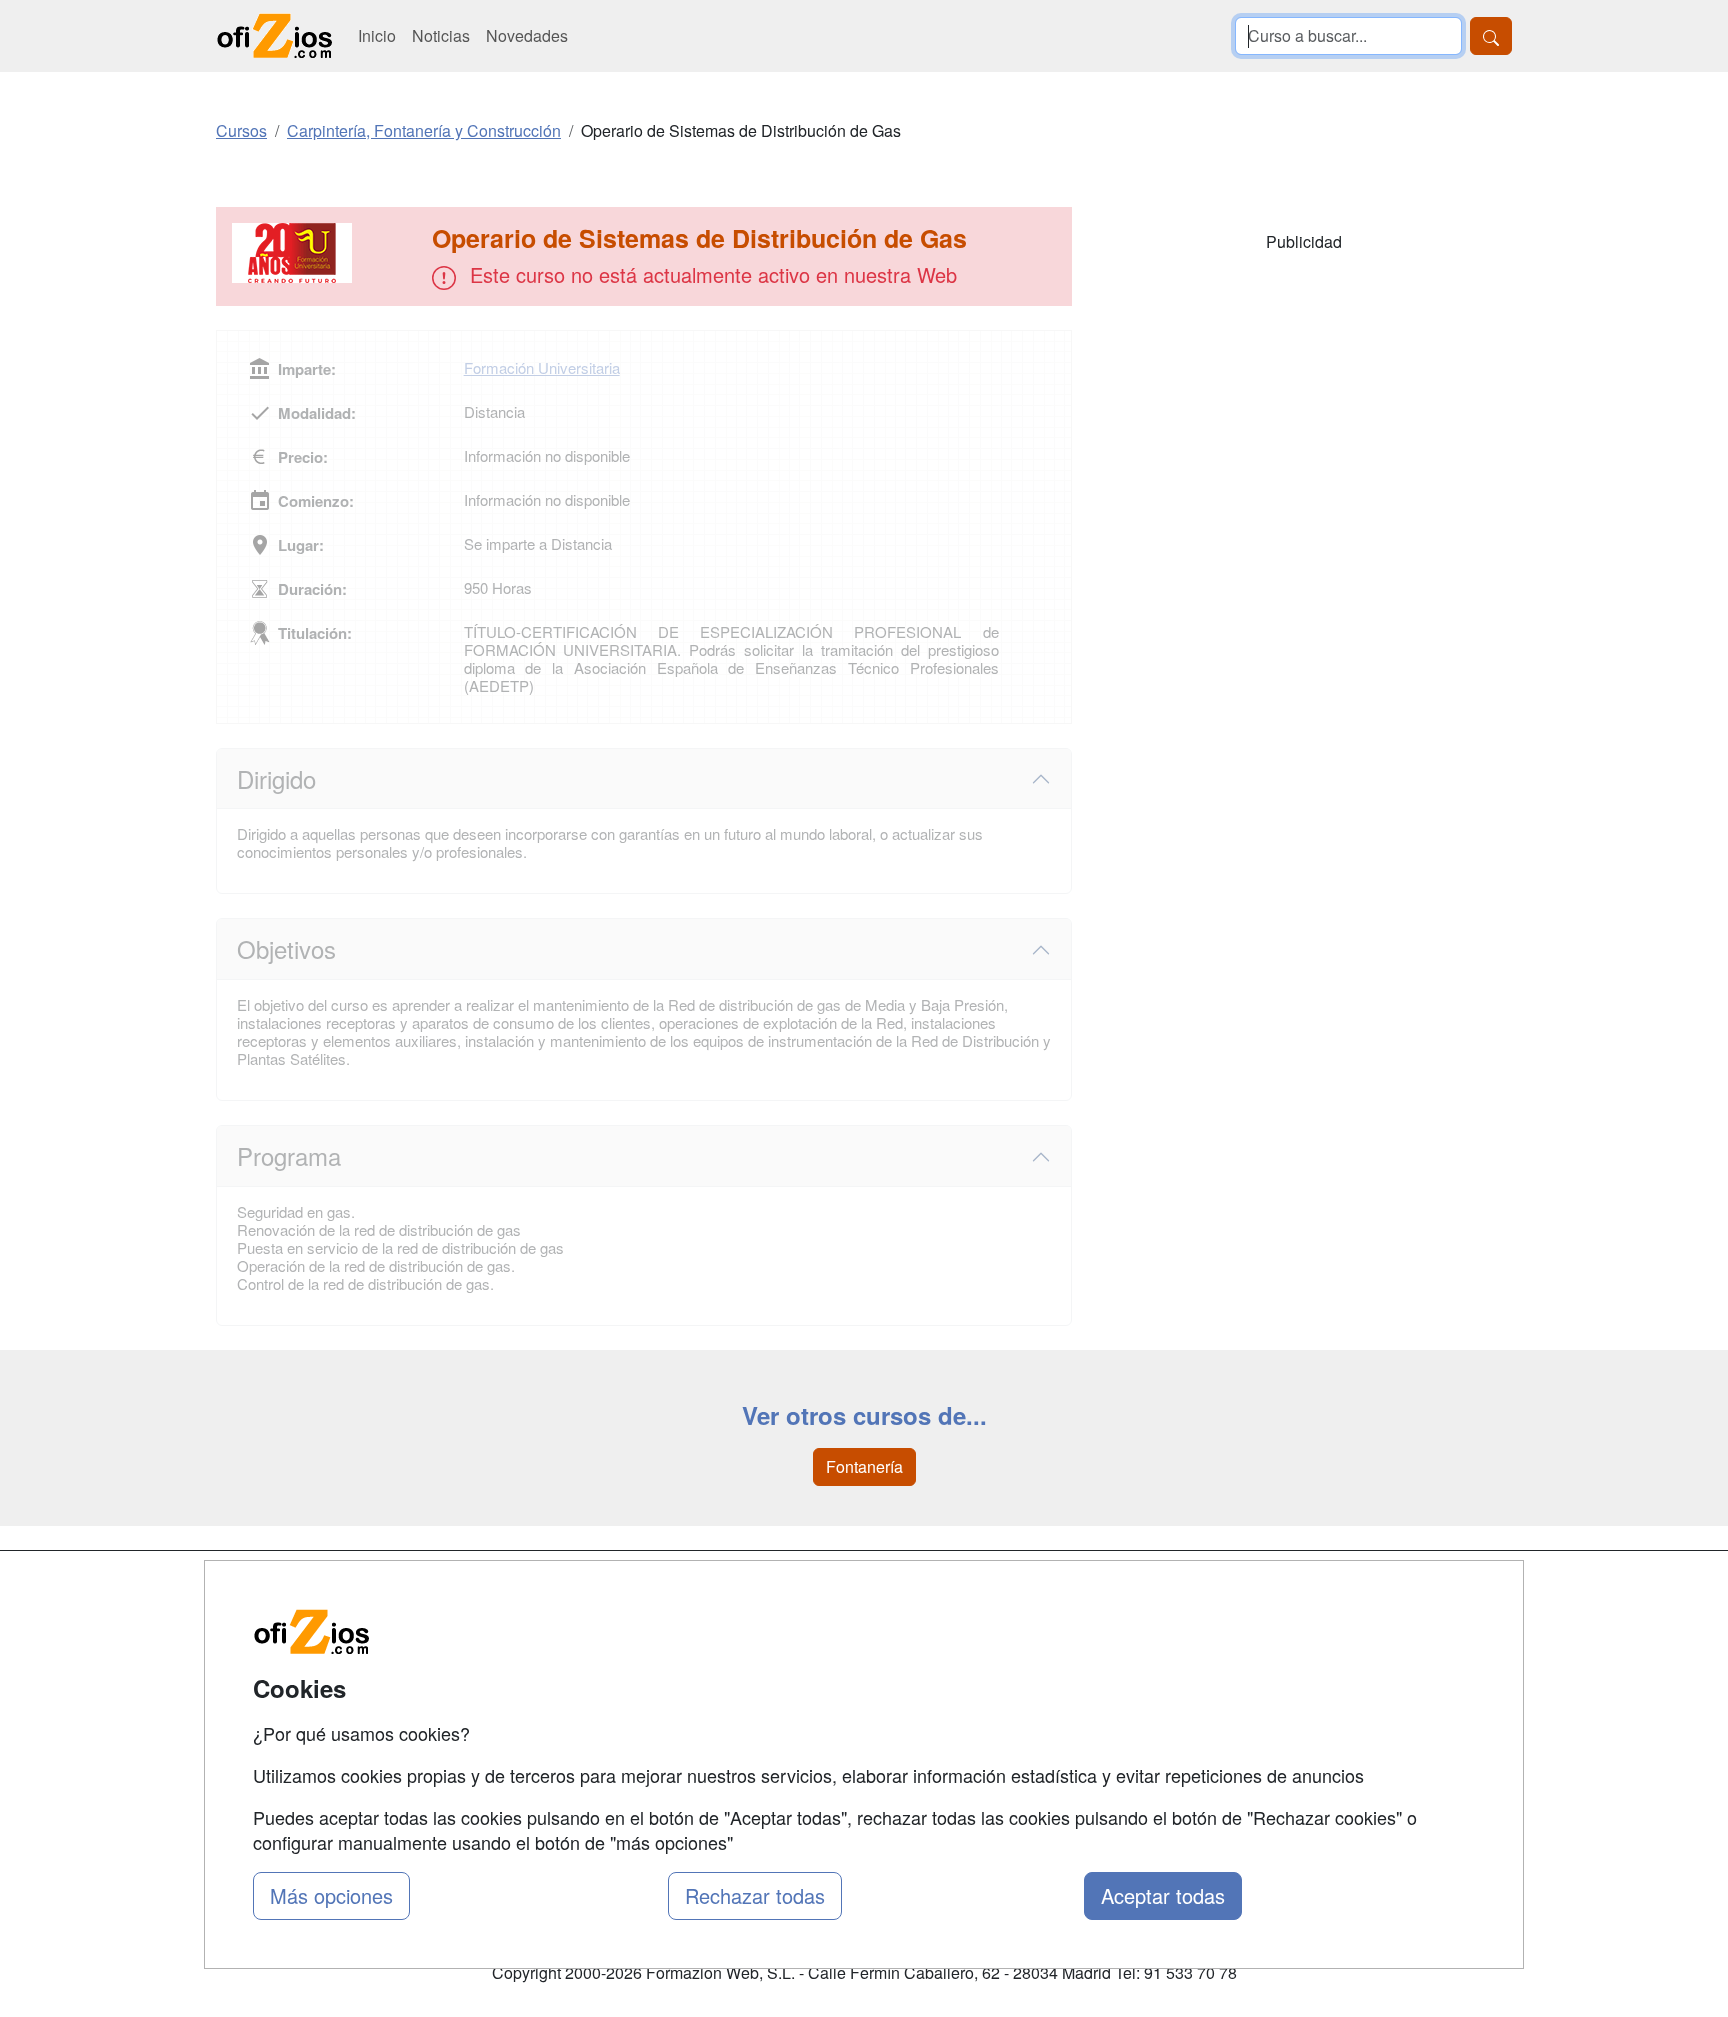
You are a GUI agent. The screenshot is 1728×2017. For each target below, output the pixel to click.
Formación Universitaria (542, 367)
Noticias (441, 35)
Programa (289, 1155)
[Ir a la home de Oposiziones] (275, 36)
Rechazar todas (755, 1895)
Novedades (527, 35)
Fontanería (864, 1466)
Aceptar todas (1163, 1895)
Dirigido (276, 778)
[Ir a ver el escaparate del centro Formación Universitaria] (326, 253)
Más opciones (331, 1895)
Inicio (377, 35)
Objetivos (286, 948)
